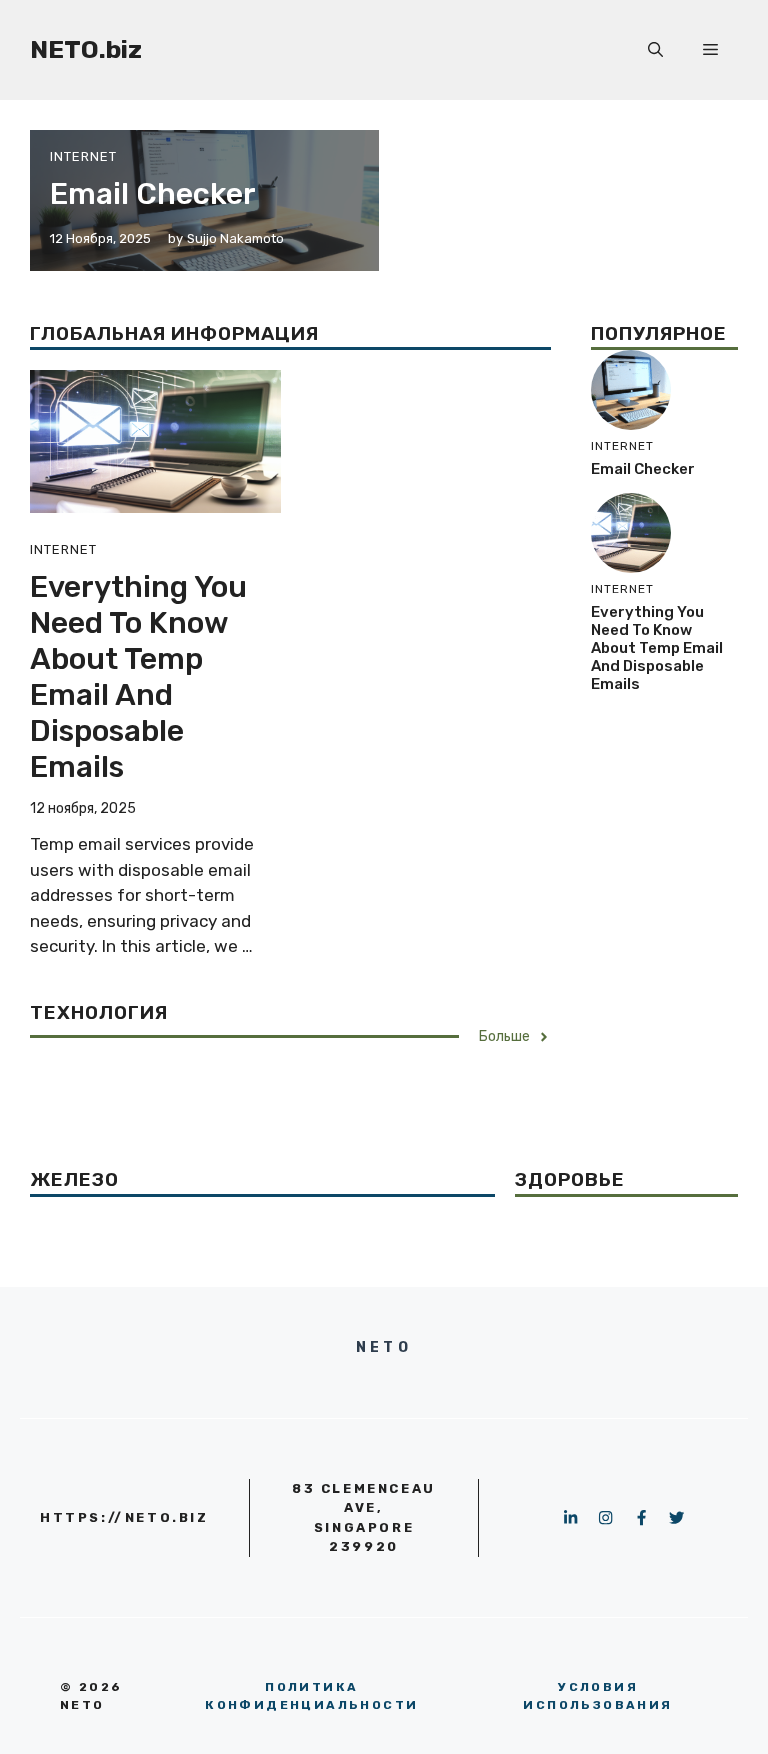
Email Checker (153, 194)
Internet (83, 156)
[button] (655, 50)
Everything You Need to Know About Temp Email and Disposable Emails (138, 677)
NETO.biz (86, 49)
